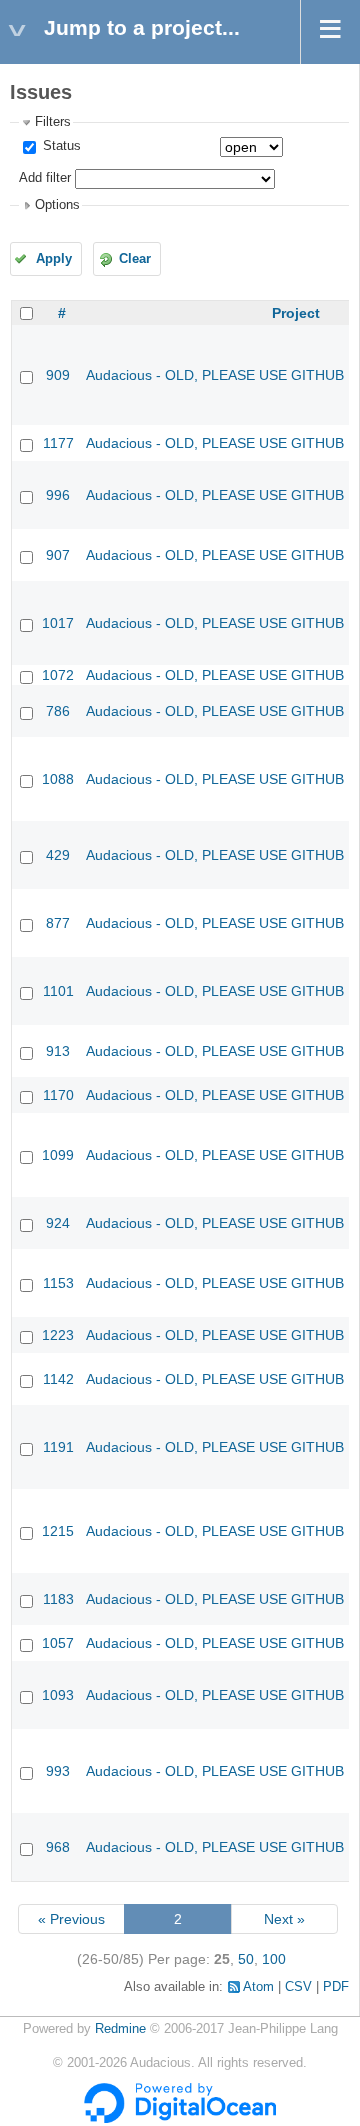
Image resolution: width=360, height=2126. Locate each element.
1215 (58, 1531)
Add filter (45, 178)
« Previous (71, 1919)
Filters (53, 122)
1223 (58, 1335)
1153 (58, 1283)
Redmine (120, 2029)
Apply (54, 259)
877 (58, 923)
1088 (58, 779)
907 (58, 555)
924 (58, 1223)
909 (58, 375)
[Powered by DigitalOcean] (180, 2119)
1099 (58, 1155)
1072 (58, 675)
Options (57, 205)
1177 (58, 443)
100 (274, 1959)
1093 (58, 1695)
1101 (58, 991)
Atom (258, 1987)
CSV (298, 1987)
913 (58, 1051)
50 (246, 1959)
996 (58, 495)
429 (58, 855)
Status (60, 146)
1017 (58, 623)
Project (296, 313)
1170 (58, 1095)
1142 (58, 1379)
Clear (135, 259)
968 (58, 1847)
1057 (58, 1643)
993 (58, 1771)
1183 (58, 1599)
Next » (284, 1919)
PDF (336, 1987)
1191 (58, 1447)
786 (58, 711)
